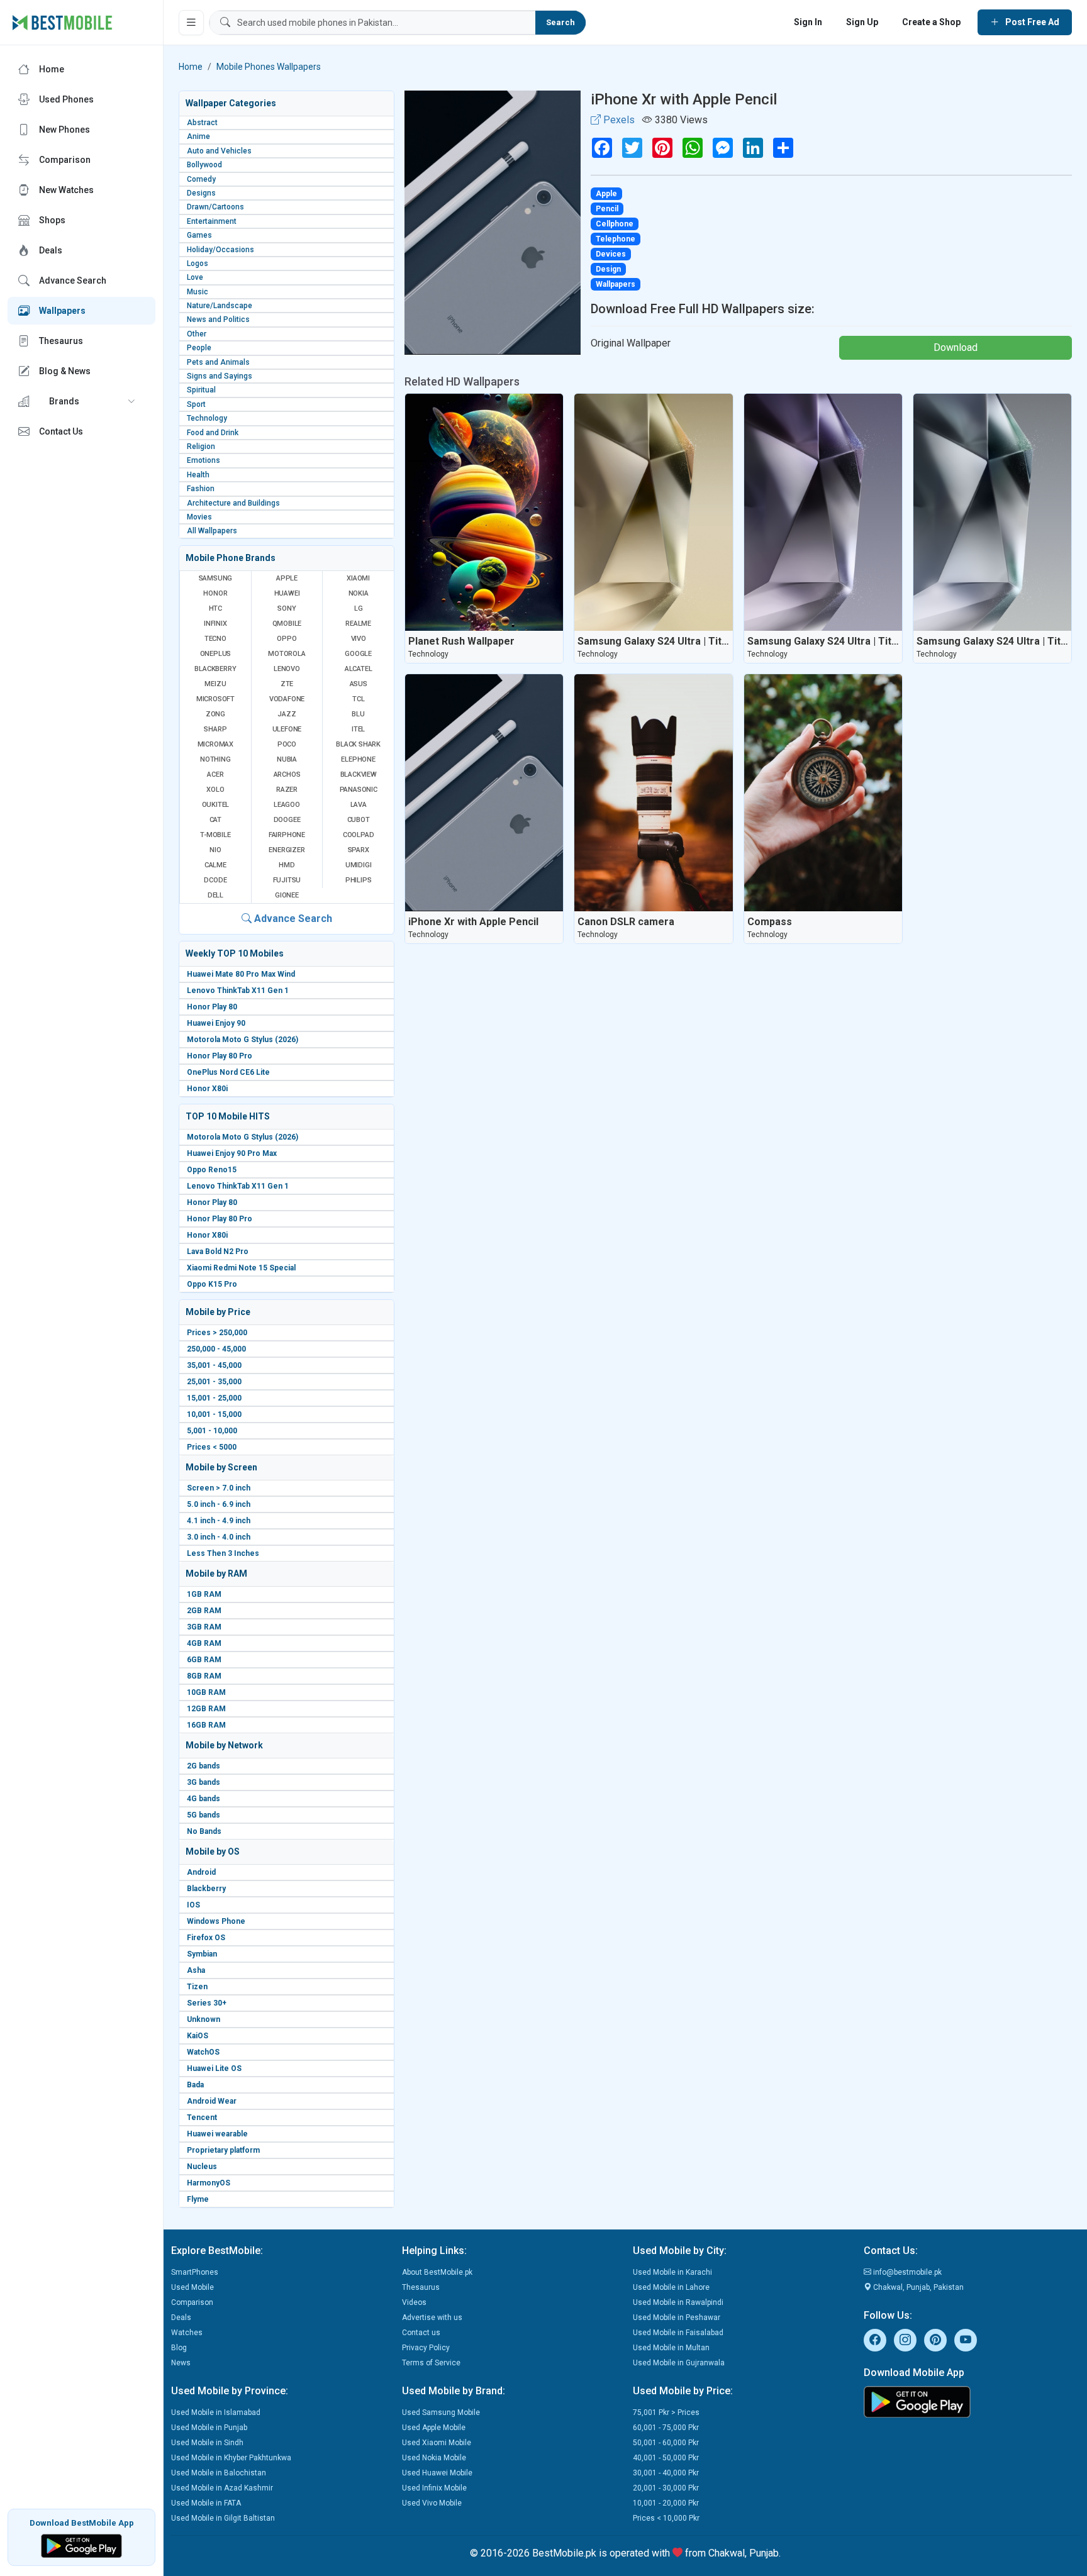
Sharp (215, 729)
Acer (215, 774)
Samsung (216, 578)
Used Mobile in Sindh (207, 2443)
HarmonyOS (209, 2183)
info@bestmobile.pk (906, 2272)
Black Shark (358, 744)
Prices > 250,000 (217, 1333)
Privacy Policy (426, 2348)
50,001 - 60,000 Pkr (666, 2443)
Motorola (287, 654)
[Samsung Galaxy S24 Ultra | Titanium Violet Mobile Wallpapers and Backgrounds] (823, 512)
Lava (359, 805)
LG (359, 608)
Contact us (421, 2333)
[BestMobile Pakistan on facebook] (875, 2340)
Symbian (202, 1954)
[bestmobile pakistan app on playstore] (972, 2402)
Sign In (808, 22)
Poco (287, 744)
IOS (193, 1905)
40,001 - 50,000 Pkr (666, 2458)
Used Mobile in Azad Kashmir (222, 2488)
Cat (215, 820)
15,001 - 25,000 (214, 1398)
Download (956, 347)
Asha (196, 1970)
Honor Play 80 (212, 1007)
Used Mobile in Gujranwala (679, 2363)
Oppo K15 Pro (212, 1284)
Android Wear (212, 2101)
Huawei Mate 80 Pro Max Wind (241, 974)
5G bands (203, 1815)
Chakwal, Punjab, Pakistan (917, 2287)
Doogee (287, 820)
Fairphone (287, 835)
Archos (287, 774)
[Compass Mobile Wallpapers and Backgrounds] (823, 793)
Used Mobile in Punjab (209, 2428)
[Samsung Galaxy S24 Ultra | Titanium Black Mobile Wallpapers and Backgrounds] (992, 512)
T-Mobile (215, 835)
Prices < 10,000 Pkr (666, 2518)
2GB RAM (204, 1611)
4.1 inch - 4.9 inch (219, 1521)
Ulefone (287, 729)
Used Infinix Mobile (434, 2488)
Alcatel (359, 669)
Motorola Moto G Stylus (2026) (242, 1040)
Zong (215, 714)
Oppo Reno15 (212, 1170)
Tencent (202, 2118)
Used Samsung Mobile (441, 2412)
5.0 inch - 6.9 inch (219, 1504)
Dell (215, 895)
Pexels (618, 120)
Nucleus (202, 2167)
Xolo (215, 790)
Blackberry (206, 1889)
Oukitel (216, 805)
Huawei (287, 593)
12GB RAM (206, 1709)
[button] (81, 401)
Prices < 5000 (212, 1447)
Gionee (287, 895)
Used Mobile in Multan (671, 2348)
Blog (179, 2348)
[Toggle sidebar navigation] (191, 23)
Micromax (215, 744)
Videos (414, 2302)
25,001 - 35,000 (214, 1382)
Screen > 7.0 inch (219, 1488)
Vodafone (287, 699)
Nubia (287, 759)
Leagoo (287, 805)
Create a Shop (931, 22)
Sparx (359, 850)
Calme (215, 865)
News (181, 2363)
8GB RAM (204, 1676)
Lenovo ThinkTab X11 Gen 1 (238, 991)
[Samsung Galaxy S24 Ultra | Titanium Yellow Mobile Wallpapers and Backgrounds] (653, 512)
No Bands (204, 1831)
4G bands (203, 1799)
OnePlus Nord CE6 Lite (228, 1072)
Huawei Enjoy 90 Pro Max (232, 1153)
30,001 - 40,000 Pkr (666, 2473)
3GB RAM (204, 1627)
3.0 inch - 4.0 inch (219, 1537)
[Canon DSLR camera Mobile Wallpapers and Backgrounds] (653, 793)
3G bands (203, 1782)
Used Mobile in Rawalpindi (678, 2302)
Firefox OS (206, 1938)
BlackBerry (215, 669)
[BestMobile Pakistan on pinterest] (935, 2340)
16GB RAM (206, 1725)
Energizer (287, 850)
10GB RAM (206, 1692)
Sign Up (862, 22)
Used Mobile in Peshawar (677, 2318)
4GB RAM (204, 1643)
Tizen (197, 1987)
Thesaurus (421, 2287)
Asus (359, 684)
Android (201, 1872)
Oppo (287, 639)
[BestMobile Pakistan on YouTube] (966, 2340)
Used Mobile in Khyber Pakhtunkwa (231, 2458)
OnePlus (216, 654)
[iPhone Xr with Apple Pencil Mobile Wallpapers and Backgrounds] (484, 793)
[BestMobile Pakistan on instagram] (905, 2340)
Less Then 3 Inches (223, 1553)
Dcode (215, 880)
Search (560, 22)
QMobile (287, 624)
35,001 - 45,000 (214, 1365)
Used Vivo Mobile (432, 2503)
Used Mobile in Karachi (672, 2272)
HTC (215, 608)
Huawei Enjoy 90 (216, 1023)
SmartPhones (195, 2272)
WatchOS (203, 2052)
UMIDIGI (359, 865)
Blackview (359, 774)
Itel (358, 729)
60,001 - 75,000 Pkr (666, 2428)
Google (358, 654)
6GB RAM (204, 1660)
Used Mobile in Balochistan (219, 2473)
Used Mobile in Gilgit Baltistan (223, 2518)
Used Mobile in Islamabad (216, 2412)
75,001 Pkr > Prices (666, 2412)
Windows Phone (216, 1921)
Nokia (359, 593)
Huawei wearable (217, 2134)
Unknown (203, 2019)
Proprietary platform (223, 2150)
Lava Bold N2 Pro (218, 1252)
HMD (287, 865)
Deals (181, 2318)
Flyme (198, 2199)
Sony (287, 608)
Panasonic (359, 790)
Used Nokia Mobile (434, 2458)
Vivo (359, 639)
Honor (215, 593)
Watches (187, 2333)
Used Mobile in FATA (206, 2503)
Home (191, 67)
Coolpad (359, 835)
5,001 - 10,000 (212, 1431)
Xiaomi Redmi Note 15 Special (241, 1268)
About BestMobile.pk (437, 2272)
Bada (195, 2085)
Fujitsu (287, 880)
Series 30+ (207, 2003)
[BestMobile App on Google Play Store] (81, 2545)
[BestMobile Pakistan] (63, 23)
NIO (215, 850)
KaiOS (198, 2036)
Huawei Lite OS (214, 2068)
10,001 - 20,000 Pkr (666, 2503)
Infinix (215, 624)
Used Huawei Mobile (437, 2473)
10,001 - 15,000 (214, 1414)
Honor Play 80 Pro (220, 1056)
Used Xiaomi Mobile (437, 2443)
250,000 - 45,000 (216, 1349)
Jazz (287, 714)
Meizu (215, 684)
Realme (358, 624)
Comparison (192, 2302)
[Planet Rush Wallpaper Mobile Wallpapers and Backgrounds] (484, 512)
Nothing (215, 759)
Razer (287, 790)
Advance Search (292, 919)
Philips (359, 880)
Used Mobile (192, 2287)
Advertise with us (432, 2318)
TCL (358, 699)
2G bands (203, 1766)
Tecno (215, 639)
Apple (287, 578)
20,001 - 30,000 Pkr (666, 2488)
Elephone (358, 759)
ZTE (287, 684)
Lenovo (287, 669)
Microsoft (215, 699)
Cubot (359, 820)
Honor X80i (207, 1089)
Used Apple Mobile (434, 2428)
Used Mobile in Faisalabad (678, 2333)
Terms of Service (431, 2363)
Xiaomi (358, 578)
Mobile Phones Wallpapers (269, 67)
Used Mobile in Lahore (671, 2287)
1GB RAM (204, 1594)
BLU (358, 714)
